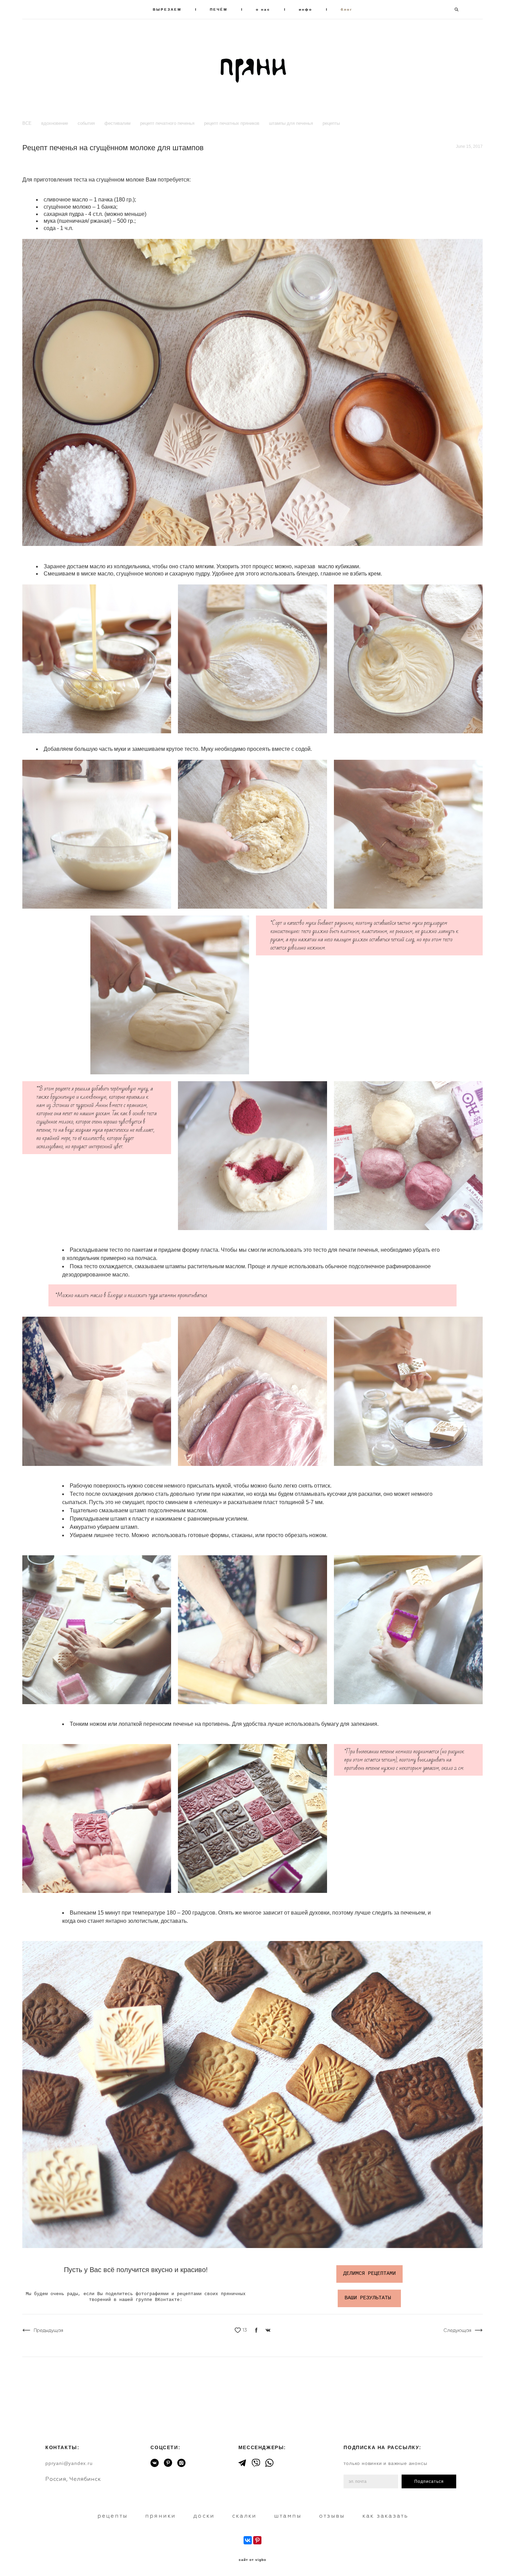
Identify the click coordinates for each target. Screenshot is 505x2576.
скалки (244, 2516)
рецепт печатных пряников (232, 123)
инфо (306, 9)
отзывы (332, 2516)
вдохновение (55, 123)
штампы (288, 2516)
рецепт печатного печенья (168, 123)
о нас (263, 9)
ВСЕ (28, 123)
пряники (161, 2516)
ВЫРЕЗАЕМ (167, 9)
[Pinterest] (257, 2540)
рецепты (331, 123)
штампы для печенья (292, 123)
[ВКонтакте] (248, 2540)
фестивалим (118, 123)
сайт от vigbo (252, 2560)
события (87, 123)
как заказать (385, 2516)
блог (347, 9)
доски (204, 2516)
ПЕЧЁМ (219, 9)
